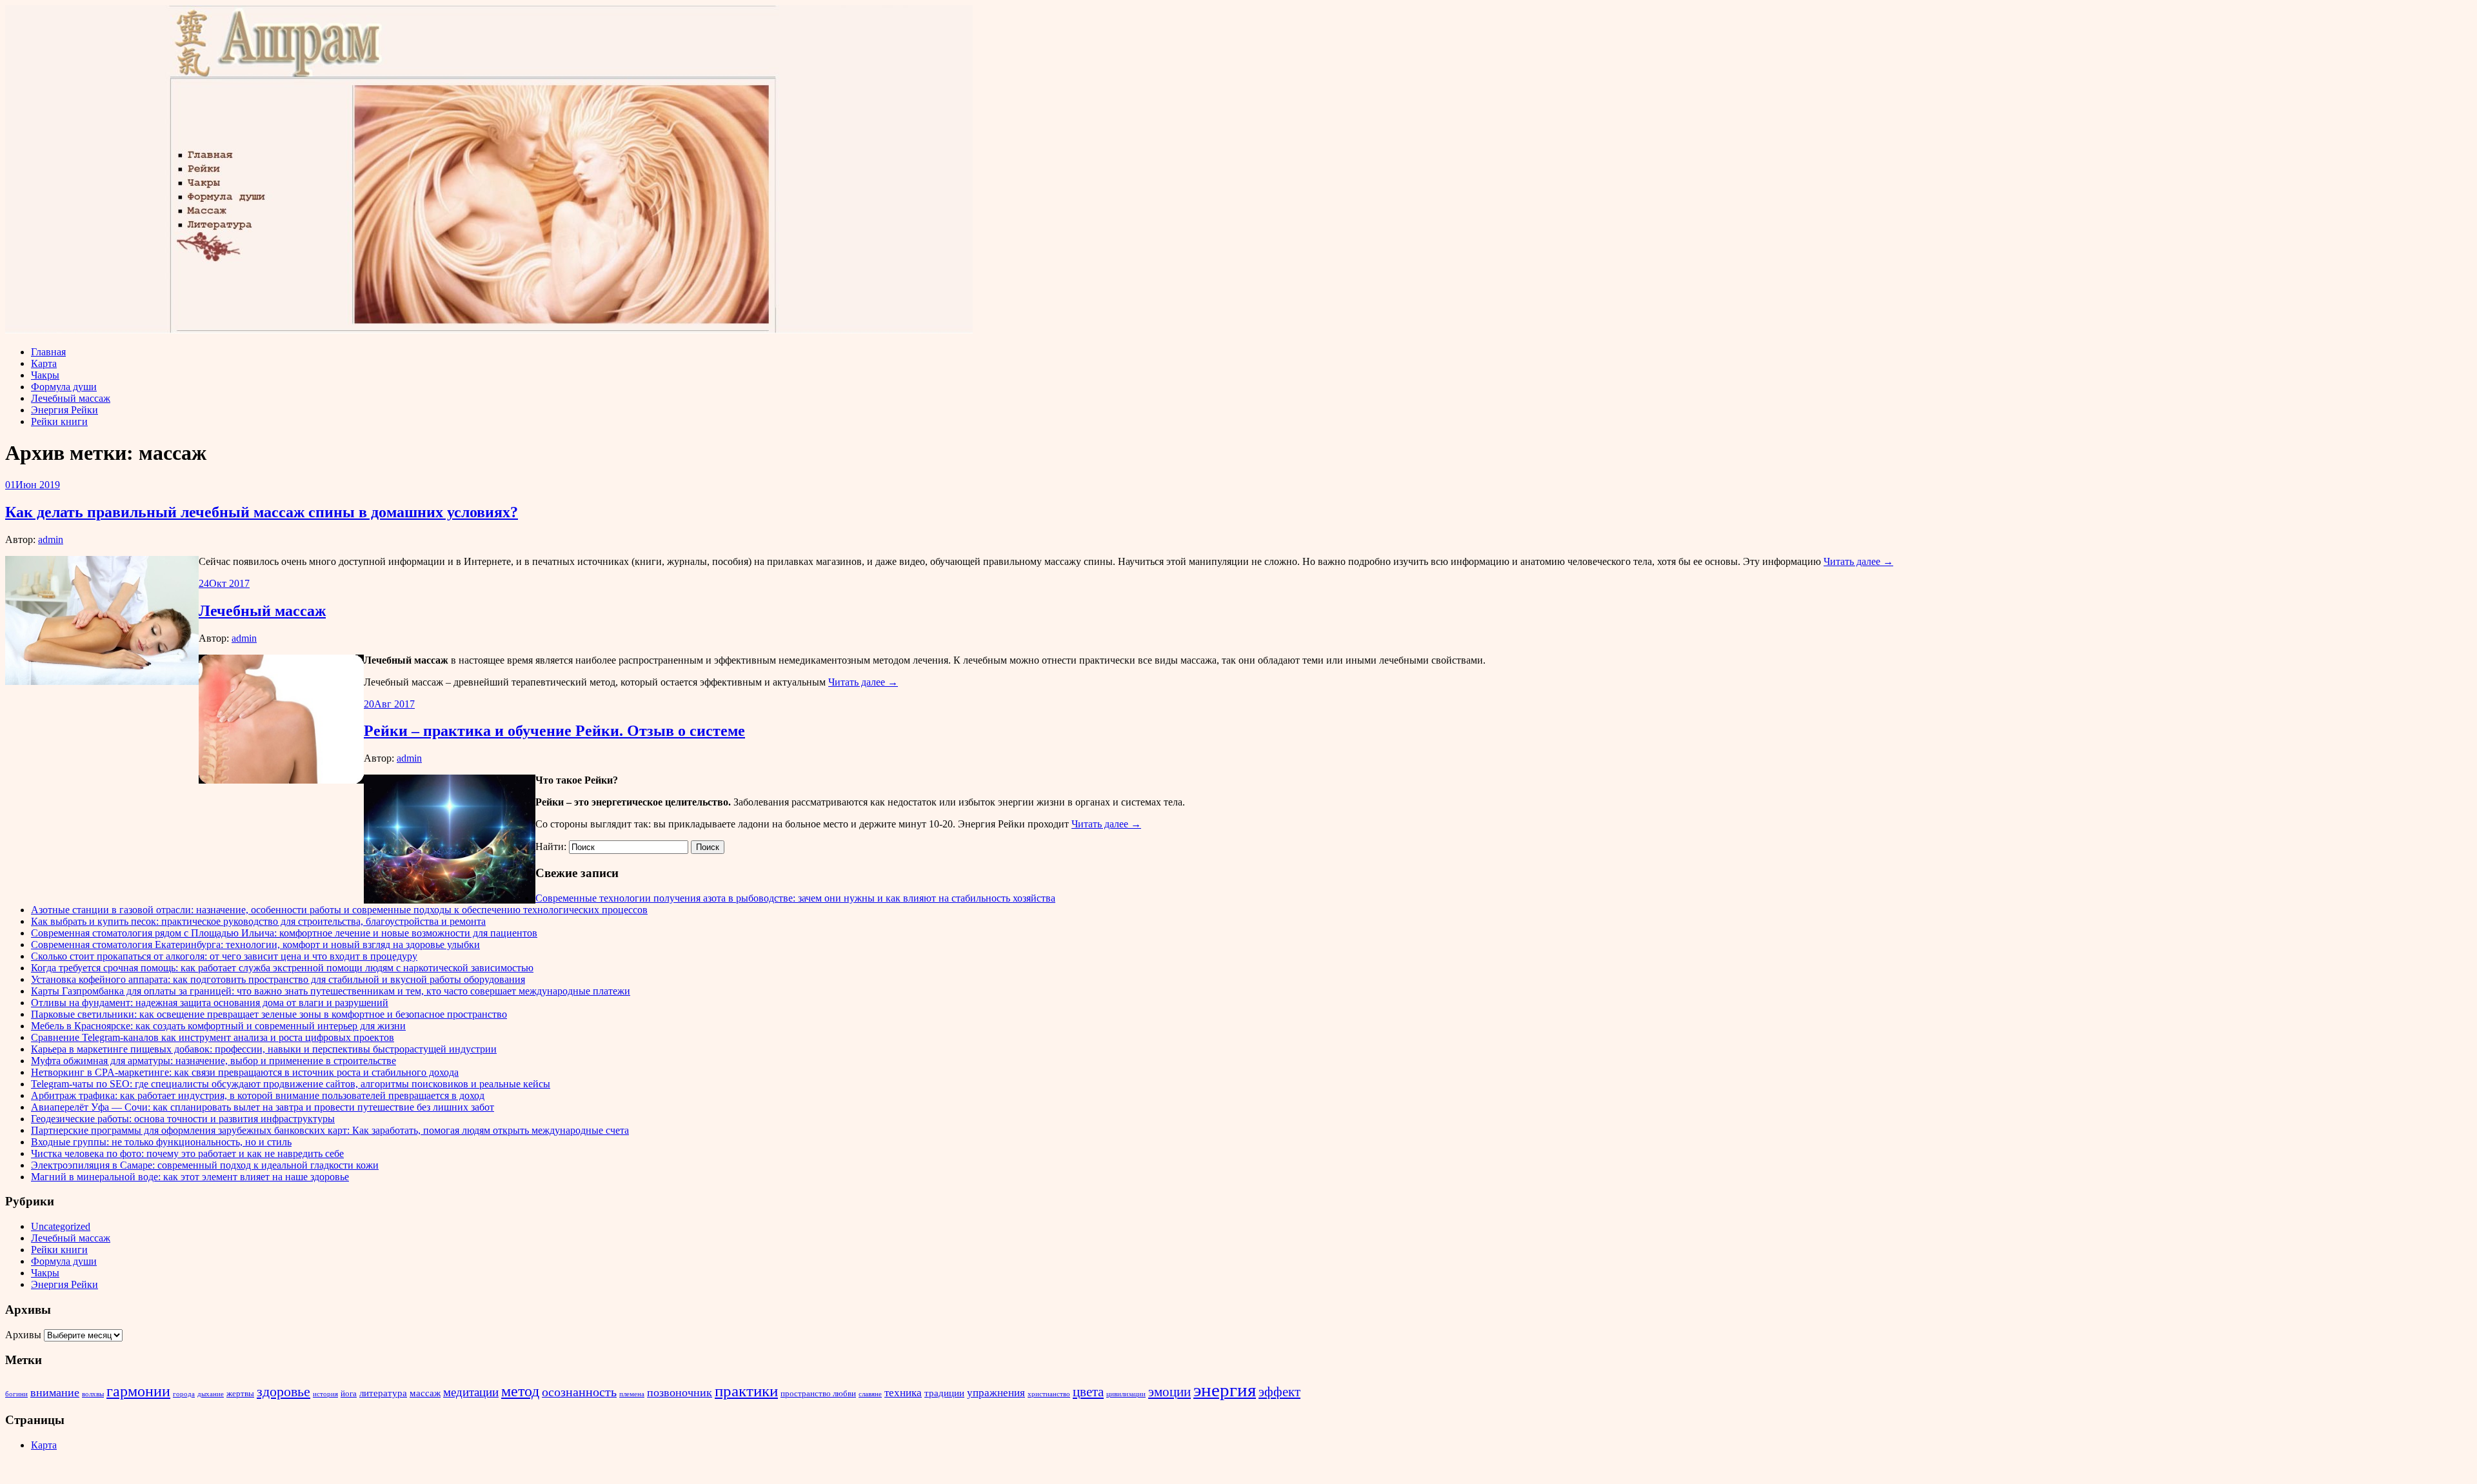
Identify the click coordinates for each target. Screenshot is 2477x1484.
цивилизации (1126, 1394)
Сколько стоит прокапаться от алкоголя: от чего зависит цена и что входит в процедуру (224, 956)
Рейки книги (59, 421)
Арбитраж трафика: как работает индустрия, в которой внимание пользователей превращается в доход (258, 1095)
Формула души (64, 387)
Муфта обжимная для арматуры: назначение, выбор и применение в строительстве (214, 1061)
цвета (1088, 1392)
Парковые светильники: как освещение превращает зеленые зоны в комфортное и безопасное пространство (269, 1014)
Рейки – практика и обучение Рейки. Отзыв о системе (554, 731)
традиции (944, 1393)
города (184, 1394)
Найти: (551, 846)
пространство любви (818, 1393)
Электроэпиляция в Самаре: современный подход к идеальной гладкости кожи (205, 1165)
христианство (1049, 1394)
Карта (44, 363)
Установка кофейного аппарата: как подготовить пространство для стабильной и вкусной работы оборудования (278, 979)
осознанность (579, 1392)
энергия (1225, 1390)
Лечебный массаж (71, 398)
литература (383, 1393)
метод (520, 1391)
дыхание (211, 1394)
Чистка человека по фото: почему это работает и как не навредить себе (187, 1153)
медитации (471, 1392)
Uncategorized (61, 1226)
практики (746, 1391)
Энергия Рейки (65, 410)
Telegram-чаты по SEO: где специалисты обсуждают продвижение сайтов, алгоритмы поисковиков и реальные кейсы (291, 1084)
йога (349, 1393)
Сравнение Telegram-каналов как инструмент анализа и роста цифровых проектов (213, 1037)
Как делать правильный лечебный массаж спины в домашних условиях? (262, 512)
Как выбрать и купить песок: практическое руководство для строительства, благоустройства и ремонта (258, 921)
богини (16, 1394)
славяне (870, 1394)
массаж (425, 1393)
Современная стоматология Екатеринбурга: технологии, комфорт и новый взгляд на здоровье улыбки (255, 945)
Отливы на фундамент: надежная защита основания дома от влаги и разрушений (210, 1003)
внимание (55, 1392)
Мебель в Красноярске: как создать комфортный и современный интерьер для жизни (218, 1026)
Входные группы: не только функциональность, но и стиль (161, 1142)
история (325, 1394)
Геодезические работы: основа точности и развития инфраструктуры (183, 1119)
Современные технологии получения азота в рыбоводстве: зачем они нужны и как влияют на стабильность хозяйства (795, 898)
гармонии (138, 1391)
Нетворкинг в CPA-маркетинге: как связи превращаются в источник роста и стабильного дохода (245, 1072)
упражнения (996, 1393)
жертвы (240, 1393)
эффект (1279, 1392)
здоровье (284, 1391)
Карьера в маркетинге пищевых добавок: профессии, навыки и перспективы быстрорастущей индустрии (264, 1049)
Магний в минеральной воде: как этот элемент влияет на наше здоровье (190, 1177)
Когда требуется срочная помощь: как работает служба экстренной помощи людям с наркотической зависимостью (282, 968)
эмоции (1169, 1392)
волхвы (93, 1394)
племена (632, 1394)
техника (903, 1393)
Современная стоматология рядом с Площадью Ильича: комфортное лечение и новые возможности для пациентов (284, 933)
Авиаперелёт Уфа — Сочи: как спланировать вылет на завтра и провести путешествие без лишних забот (263, 1107)
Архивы (23, 1335)
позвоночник (680, 1392)
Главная (48, 352)
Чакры (45, 375)
